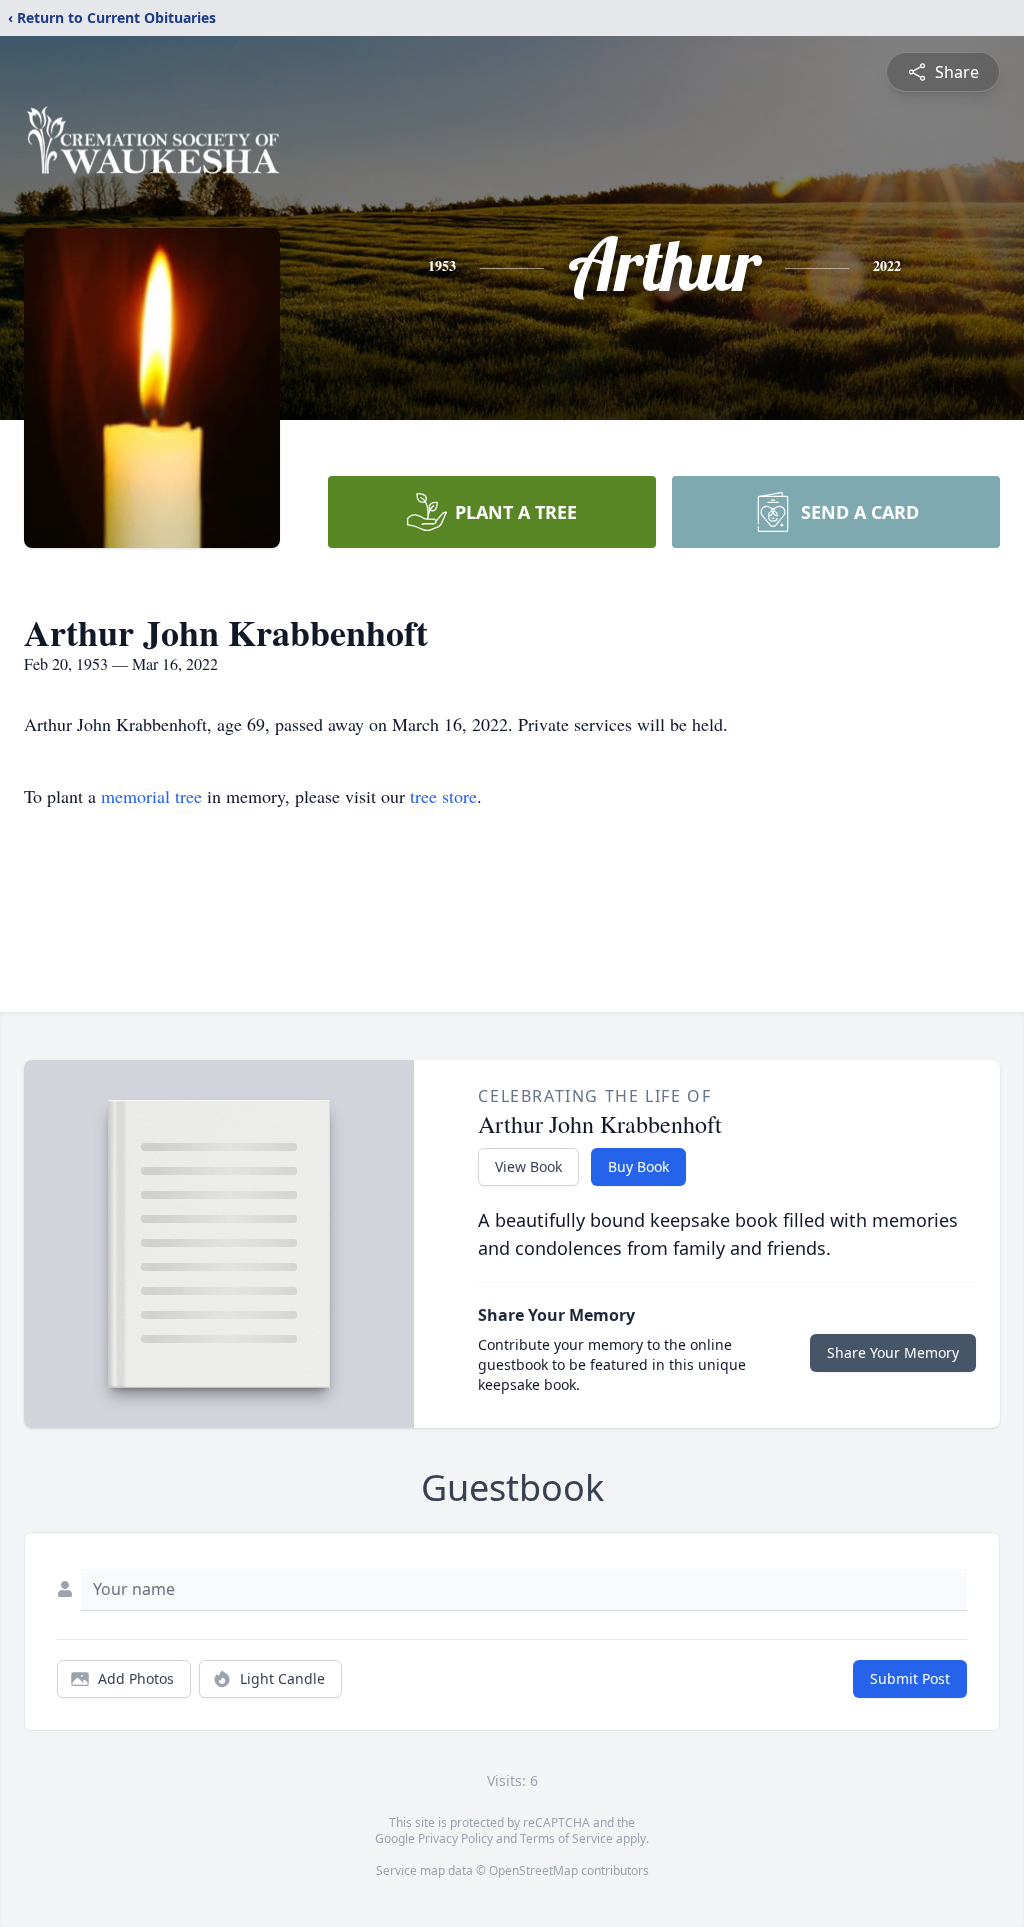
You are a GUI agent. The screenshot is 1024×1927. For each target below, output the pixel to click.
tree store (443, 796)
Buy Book (638, 1166)
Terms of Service (566, 1838)
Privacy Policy (455, 1838)
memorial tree (151, 796)
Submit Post (910, 1678)
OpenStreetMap (533, 1870)
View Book (528, 1166)
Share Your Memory (893, 1352)
